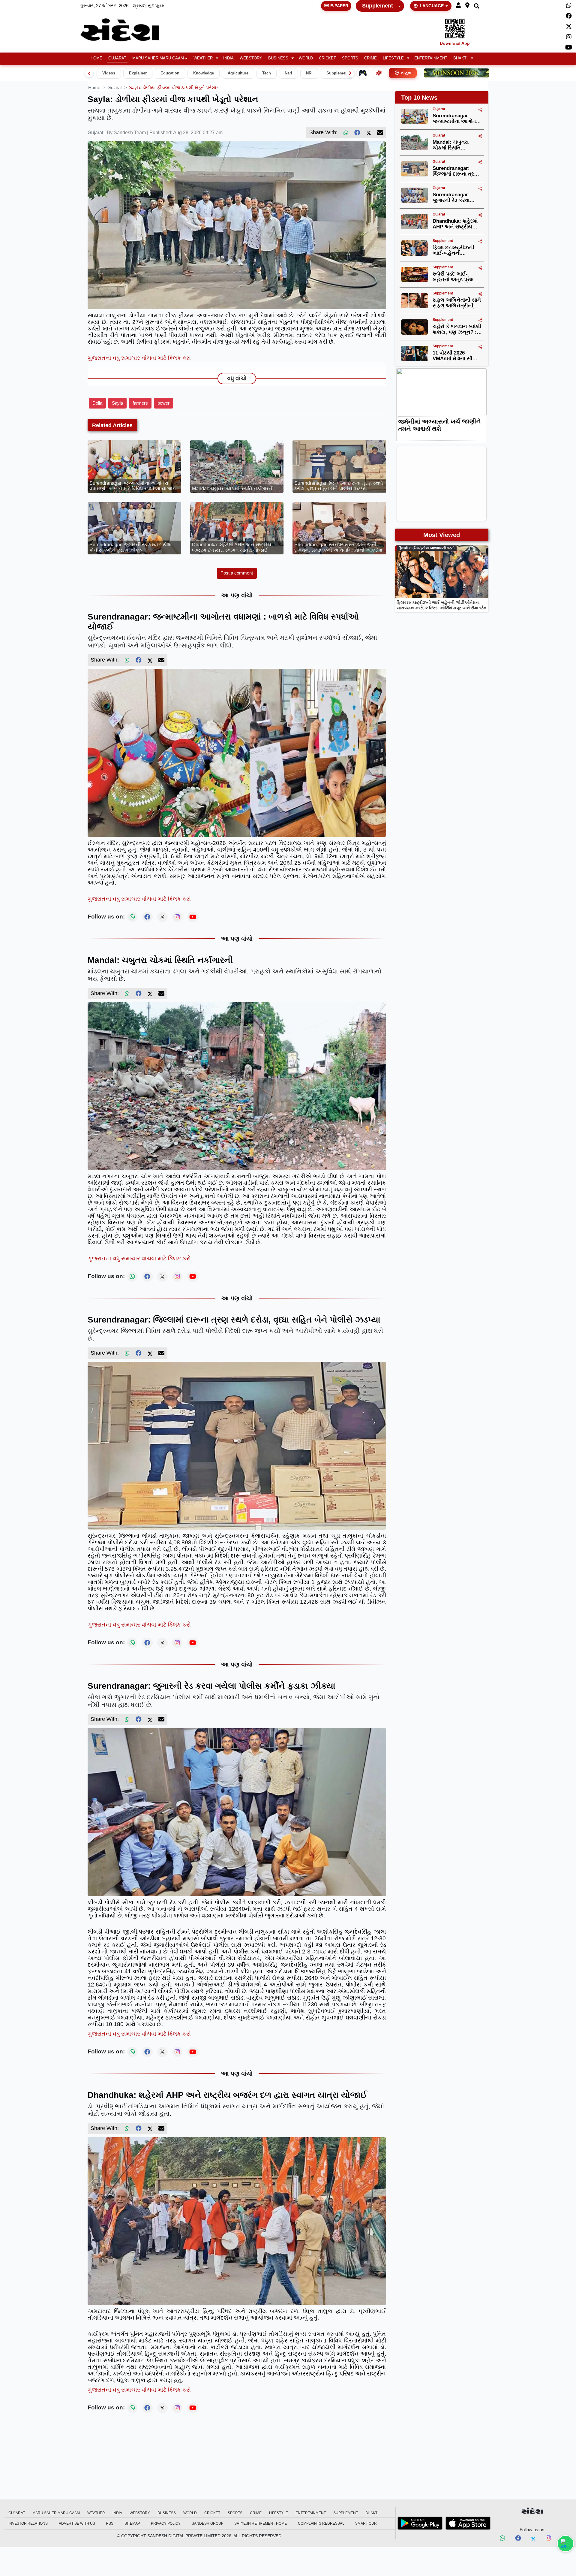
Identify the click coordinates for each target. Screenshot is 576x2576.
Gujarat (117, 58)
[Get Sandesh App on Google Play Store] (420, 2523)
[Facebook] (569, 16)
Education (170, 73)
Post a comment (237, 573)
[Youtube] (569, 47)
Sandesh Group (208, 2523)
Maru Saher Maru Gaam (158, 58)
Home (96, 58)
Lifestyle (393, 58)
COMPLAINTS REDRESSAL (321, 2523)
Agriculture (238, 73)
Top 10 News (419, 98)
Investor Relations (28, 2523)
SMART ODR (366, 2523)
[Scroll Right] (350, 73)
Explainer (138, 73)
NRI (309, 73)
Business (278, 58)
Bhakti (460, 58)
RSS (110, 2523)
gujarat (115, 87)
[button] (458, 6)
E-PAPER (339, 6)
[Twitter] (569, 26)
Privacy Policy (166, 2523)
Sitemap (132, 2523)
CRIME (370, 58)
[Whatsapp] (569, 5)
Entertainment (431, 58)
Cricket (327, 58)
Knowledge (204, 73)
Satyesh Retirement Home (261, 2523)
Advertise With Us (77, 2523)
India (228, 58)
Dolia (97, 403)
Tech (267, 73)
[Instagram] (569, 37)
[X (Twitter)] (369, 133)
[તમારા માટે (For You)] (379, 73)
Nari (288, 73)
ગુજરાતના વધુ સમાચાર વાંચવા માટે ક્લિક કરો (139, 358)
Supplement (378, 6)
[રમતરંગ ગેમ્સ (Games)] (363, 73)
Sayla (117, 403)
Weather (203, 58)
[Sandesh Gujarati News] (127, 30)
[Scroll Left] (89, 73)
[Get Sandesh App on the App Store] (468, 2523)
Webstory (251, 58)
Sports (350, 58)
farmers (140, 403)
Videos (109, 73)
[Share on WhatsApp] (565, 2544)
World (306, 58)
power (163, 403)
